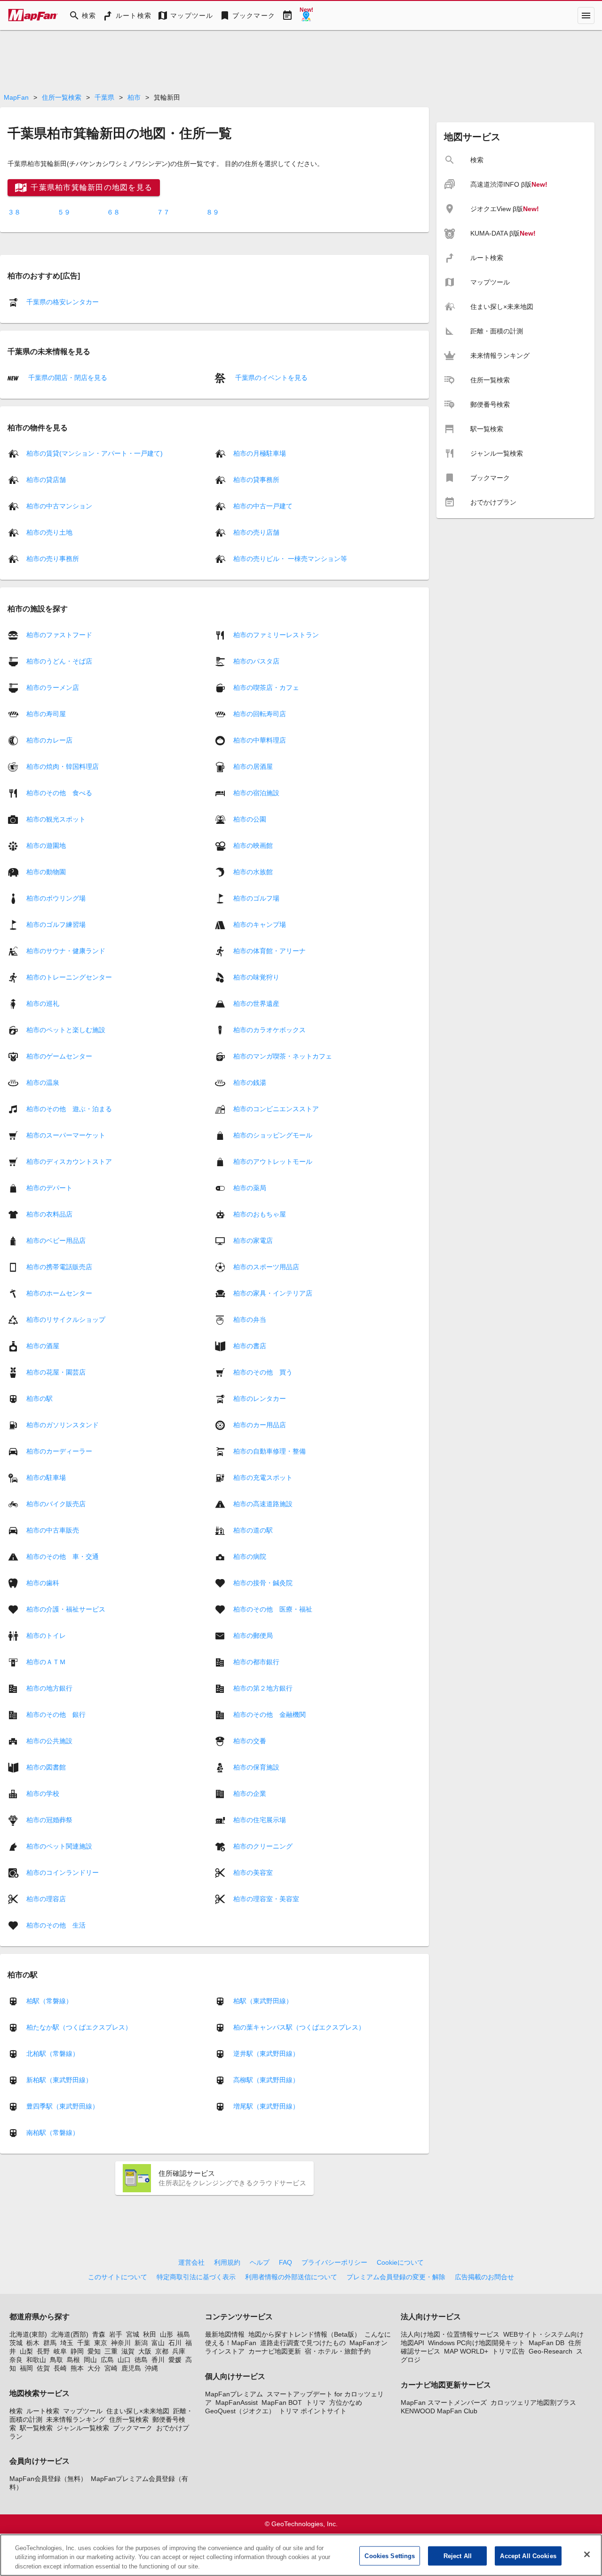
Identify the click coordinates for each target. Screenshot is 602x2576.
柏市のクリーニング (263, 1846)
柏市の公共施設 (49, 1740)
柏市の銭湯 (250, 1082)
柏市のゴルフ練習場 (56, 924)
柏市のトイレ (46, 1635)
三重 (111, 2351)
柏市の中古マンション (59, 506)
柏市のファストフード (59, 634)
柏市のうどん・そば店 (59, 661)
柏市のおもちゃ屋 (260, 1214)
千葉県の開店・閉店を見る (67, 378)
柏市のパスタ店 (256, 661)
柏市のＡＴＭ (46, 1661)
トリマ (316, 2402)
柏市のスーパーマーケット (66, 1135)
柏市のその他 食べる (59, 792)
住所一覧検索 (62, 97)
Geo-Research (551, 2351)
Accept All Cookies (528, 2556)
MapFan (16, 97)
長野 (43, 2351)
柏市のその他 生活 (56, 1925)
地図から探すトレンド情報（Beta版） (305, 2334)
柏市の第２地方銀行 (263, 1688)
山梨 (26, 2351)
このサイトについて (118, 2277)
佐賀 (43, 2368)
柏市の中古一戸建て (263, 506)
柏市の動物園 (46, 871)
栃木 (33, 2343)
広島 (107, 2360)
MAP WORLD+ (466, 2351)
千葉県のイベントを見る (270, 378)
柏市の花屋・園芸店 (56, 1372)
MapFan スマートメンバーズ (444, 2402)
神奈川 (121, 2343)
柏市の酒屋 (43, 1345)
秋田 (150, 2334)
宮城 (133, 2334)
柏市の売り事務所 (53, 559)
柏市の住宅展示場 (260, 1819)
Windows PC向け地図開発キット (476, 2343)
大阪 (145, 2351)
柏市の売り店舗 (256, 532)
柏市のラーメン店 (53, 687)
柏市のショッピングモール (273, 1135)
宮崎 (111, 2368)
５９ (64, 212)
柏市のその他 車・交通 (63, 1556)
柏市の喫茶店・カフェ (266, 687)
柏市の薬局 (250, 1187)
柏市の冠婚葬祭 (49, 1819)
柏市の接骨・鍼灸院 (263, 1582)
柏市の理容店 (46, 1898)
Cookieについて (400, 2262)
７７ (163, 212)
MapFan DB (547, 2343)
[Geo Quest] (306, 16)
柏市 (134, 97)
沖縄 (151, 2368)
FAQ (285, 2262)
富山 (158, 2343)
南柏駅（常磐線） (53, 2133)
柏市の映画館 (253, 845)
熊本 (77, 2368)
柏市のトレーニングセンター (69, 977)
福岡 (26, 2368)
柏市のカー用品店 (260, 1424)
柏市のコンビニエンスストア (276, 1108)
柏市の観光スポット (56, 819)
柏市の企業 (250, 1793)
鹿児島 (131, 2368)
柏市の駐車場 (46, 1477)
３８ (14, 212)
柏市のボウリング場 (56, 898)
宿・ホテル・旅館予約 (338, 2351)
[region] (301, 2555)
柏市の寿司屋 (46, 713)
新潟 (141, 2343)
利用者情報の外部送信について (291, 2277)
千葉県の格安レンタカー (63, 302)
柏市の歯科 (43, 1582)
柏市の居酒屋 (253, 766)
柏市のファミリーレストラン (276, 634)
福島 (183, 2334)
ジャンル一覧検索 (83, 2428)
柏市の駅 (40, 1398)
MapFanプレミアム (234, 2394)
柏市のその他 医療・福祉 (273, 1609)
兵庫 (179, 2351)
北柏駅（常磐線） (53, 2054)
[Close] (587, 2554)
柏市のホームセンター (59, 1293)
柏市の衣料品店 (49, 1214)
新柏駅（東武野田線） (59, 2080)
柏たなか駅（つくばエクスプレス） (79, 2027)
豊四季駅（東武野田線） (63, 2106)
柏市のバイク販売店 (56, 1503)
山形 (166, 2334)
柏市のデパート (49, 1187)
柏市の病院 (250, 1556)
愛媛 (175, 2360)
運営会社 (191, 2262)
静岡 (77, 2351)
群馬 (50, 2343)
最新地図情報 (225, 2334)
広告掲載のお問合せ (484, 2277)
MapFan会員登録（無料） (48, 2479)
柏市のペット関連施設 (59, 1846)
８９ (213, 212)
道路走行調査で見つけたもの (303, 2343)
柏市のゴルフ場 (256, 898)
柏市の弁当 (250, 1319)
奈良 (16, 2360)
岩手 (116, 2334)
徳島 (141, 2360)
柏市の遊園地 (46, 845)
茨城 (16, 2343)
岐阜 (60, 2351)
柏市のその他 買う (263, 1372)
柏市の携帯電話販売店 (59, 1266)
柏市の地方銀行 (49, 1688)
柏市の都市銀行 (256, 1661)
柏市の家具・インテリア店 (273, 1293)
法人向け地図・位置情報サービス (450, 2334)
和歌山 (36, 2360)
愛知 (94, 2351)
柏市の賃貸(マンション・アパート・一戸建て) (95, 453)
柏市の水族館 (253, 871)
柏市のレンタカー (260, 1398)
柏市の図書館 (46, 1767)
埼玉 (67, 2343)
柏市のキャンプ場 (260, 924)
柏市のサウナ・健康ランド (66, 950)
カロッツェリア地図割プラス (533, 2402)
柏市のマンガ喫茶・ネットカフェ (283, 1056)
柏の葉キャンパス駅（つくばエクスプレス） (299, 2027)
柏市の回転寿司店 (260, 713)
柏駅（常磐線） (49, 2001)
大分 (94, 2368)
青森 (99, 2334)
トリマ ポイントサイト (313, 2411)
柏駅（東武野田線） (263, 2001)
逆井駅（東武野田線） (266, 2054)
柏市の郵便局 (253, 1635)
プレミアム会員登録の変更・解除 (396, 2277)
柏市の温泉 (43, 1082)
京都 (162, 2351)
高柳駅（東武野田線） (266, 2080)
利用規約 (227, 2262)
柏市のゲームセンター (59, 1056)
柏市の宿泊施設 (256, 792)
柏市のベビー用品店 (56, 1240)
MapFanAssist (237, 2402)
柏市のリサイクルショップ (66, 1319)
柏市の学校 (43, 1793)
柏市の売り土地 (49, 532)
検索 (16, 2411)
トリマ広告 (508, 2351)
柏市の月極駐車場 (260, 453)
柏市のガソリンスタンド (63, 1424)
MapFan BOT (282, 2402)
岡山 (90, 2360)
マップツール (83, 2411)
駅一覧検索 (36, 2428)
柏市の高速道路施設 (263, 1503)
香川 (158, 2360)
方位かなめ (346, 2402)
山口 (124, 2360)
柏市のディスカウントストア (69, 1161)
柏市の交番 (250, 1740)
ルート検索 (43, 2411)
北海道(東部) (28, 2334)
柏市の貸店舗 (46, 480)
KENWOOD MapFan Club (439, 2411)
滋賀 (128, 2351)
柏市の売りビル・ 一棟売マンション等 (290, 559)
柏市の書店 (250, 1345)
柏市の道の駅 (253, 1530)
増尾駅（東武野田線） (266, 2106)
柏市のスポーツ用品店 (266, 1266)
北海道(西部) (70, 2334)
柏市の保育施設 (256, 1767)
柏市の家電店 (253, 1240)
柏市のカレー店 (49, 740)
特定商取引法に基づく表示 (196, 2277)
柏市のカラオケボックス (269, 1029)
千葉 (84, 2343)
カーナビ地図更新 (275, 2351)
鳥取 (56, 2360)
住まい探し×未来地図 (138, 2411)
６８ (113, 212)
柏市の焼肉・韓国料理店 (63, 766)
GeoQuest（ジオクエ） (240, 2411)
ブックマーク (133, 2428)
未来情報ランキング (76, 2419)
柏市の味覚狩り (256, 977)
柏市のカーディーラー (59, 1451)
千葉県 (104, 97)
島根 (73, 2360)
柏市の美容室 (253, 1872)
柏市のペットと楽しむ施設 (66, 1029)
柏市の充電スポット (263, 1477)
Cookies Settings (390, 2556)
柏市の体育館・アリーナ (269, 950)
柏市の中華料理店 (260, 740)
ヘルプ (260, 2262)
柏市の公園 (250, 819)
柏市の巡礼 (43, 1003)
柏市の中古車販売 (53, 1530)
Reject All (458, 2556)
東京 (101, 2343)
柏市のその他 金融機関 (269, 1714)
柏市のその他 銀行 (56, 1714)
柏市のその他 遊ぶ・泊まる (69, 1108)
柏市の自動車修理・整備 (269, 1451)
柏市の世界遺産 (256, 1003)
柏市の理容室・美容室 (266, 1898)
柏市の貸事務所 (256, 480)
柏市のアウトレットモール (273, 1161)
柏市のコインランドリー (63, 1872)
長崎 (60, 2368)
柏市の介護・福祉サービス (66, 1609)
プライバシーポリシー (334, 2262)
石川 (175, 2343)
